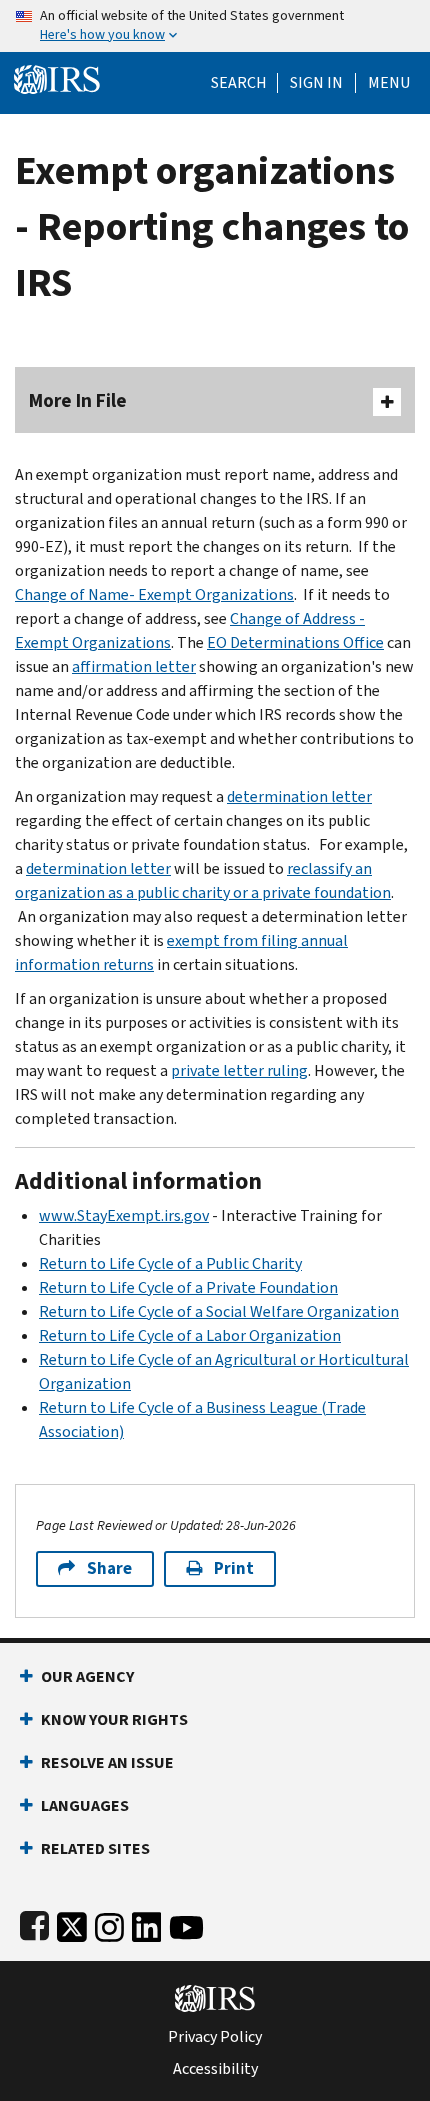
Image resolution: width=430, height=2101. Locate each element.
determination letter (299, 796)
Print (234, 1568)
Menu (389, 83)
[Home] (57, 77)
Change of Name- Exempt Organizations (154, 594)
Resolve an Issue (107, 1762)
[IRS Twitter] (72, 1923)
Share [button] (109, 1568)
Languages (85, 1805)
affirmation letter (134, 666)
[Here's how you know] (215, 26)
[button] (316, 83)
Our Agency (87, 1676)
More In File (78, 400)
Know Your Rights (114, 1719)
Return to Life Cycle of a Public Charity (170, 1263)
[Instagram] (109, 1923)
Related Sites (95, 1848)
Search (239, 83)
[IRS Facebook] (34, 1923)
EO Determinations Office (295, 642)
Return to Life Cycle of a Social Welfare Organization (219, 1311)
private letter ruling (239, 1070)
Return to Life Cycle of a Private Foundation (188, 1287)
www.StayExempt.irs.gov (124, 1215)
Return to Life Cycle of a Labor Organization (190, 1335)
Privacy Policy (215, 2037)
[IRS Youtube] (186, 1923)
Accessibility (215, 2069)
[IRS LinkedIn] (147, 1923)
